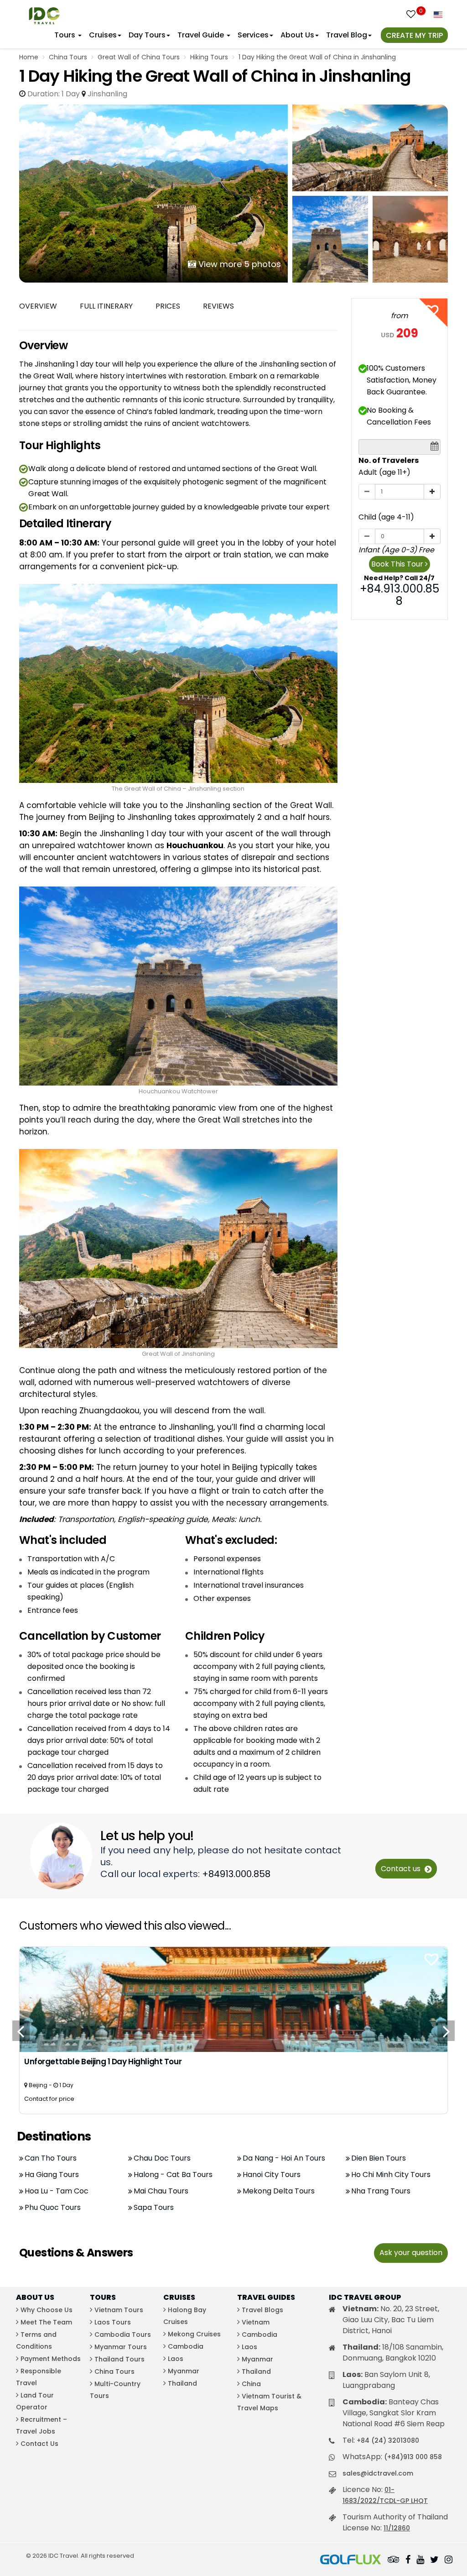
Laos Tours (113, 2322)
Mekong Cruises (194, 2334)
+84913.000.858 (236, 1874)
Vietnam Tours (119, 2310)
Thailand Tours (119, 2359)
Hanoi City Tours (272, 2175)
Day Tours (147, 35)
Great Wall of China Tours (139, 57)
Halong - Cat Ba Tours (173, 2175)
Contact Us (39, 2444)
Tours (66, 35)
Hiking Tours (209, 57)
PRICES (168, 306)
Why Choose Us (47, 2310)
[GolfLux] (351, 2560)
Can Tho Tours (51, 2158)
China (251, 2384)
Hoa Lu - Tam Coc (57, 2191)
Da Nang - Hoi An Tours (284, 2158)
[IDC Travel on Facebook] (408, 2560)
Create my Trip (414, 35)
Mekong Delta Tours (279, 2191)
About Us (297, 35)
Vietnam (256, 2322)
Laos (176, 2359)
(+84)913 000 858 (413, 2457)
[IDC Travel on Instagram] (449, 2560)
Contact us (402, 1869)
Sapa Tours (154, 2207)
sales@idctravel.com (378, 2473)
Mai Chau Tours (161, 2191)
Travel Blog (347, 35)
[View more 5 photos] (153, 193)
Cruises (103, 35)
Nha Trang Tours (381, 2191)
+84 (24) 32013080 (388, 2440)
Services (253, 35)
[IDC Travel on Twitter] (434, 2560)
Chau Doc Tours (162, 2158)
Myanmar (184, 2371)
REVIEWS (218, 306)
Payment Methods (51, 2359)
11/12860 (397, 2528)
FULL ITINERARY (106, 306)
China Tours (68, 57)
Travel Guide (202, 35)
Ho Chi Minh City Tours (391, 2175)
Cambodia (186, 2346)
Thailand (182, 2383)
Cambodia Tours (123, 2335)
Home (29, 57)
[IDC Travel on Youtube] (420, 2560)
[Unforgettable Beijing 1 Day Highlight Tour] (233, 1999)
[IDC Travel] (44, 13)
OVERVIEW (38, 306)
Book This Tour (398, 564)
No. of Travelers (389, 460)
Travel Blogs (262, 2310)
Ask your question (411, 2253)
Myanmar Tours (121, 2347)
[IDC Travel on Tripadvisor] (394, 2560)
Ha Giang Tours (52, 2175)
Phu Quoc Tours (53, 2207)
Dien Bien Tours (379, 2158)
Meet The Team (46, 2322)
